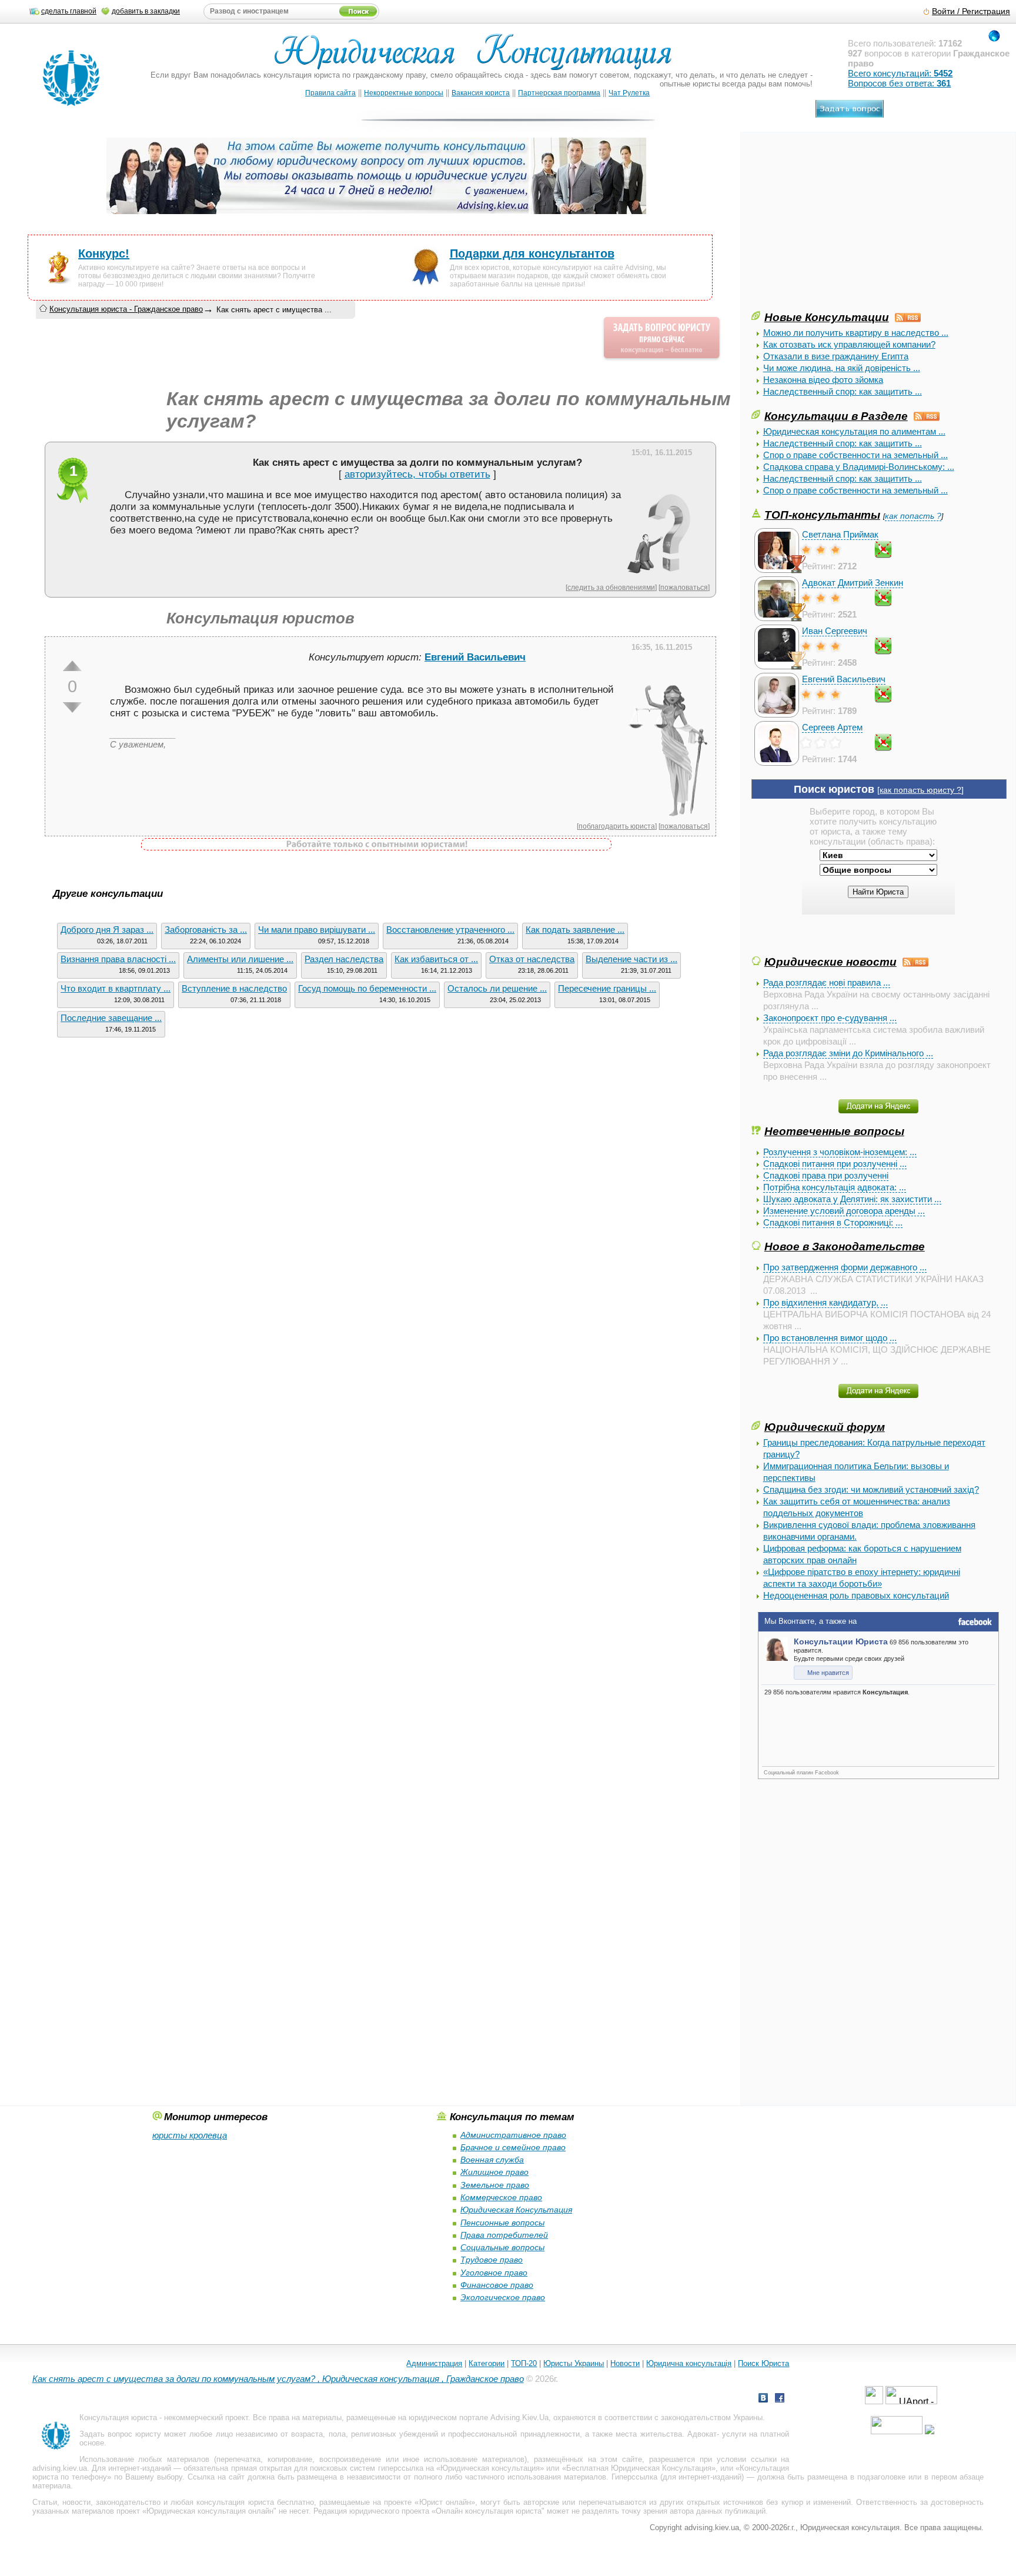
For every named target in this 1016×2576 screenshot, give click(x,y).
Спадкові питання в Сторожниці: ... (833, 1222)
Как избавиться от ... (436, 959)
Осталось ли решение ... (497, 988)
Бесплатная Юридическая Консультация (639, 2468)
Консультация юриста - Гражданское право (126, 309)
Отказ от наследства (532, 959)
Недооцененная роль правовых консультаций (856, 1595)
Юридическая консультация (490, 2468)
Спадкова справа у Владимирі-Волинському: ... (859, 467)
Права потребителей (504, 2235)
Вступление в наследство (234, 988)
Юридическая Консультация (516, 2210)
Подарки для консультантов (532, 253)
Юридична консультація (689, 2363)
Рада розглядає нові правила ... (827, 982)
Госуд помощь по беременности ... (367, 988)
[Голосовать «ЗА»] (72, 666)
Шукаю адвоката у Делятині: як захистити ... (852, 1199)
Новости (625, 2363)
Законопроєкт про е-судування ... (830, 1018)
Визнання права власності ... (118, 959)
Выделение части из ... (631, 959)
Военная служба (492, 2160)
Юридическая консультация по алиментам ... (854, 431)
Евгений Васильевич (844, 679)
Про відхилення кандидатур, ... (825, 1302)
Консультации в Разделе (836, 416)
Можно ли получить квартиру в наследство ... (856, 333)
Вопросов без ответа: (899, 83)
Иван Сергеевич (835, 631)
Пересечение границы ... (607, 988)
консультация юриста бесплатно (255, 2502)
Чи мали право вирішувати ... (317, 930)
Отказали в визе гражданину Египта (836, 356)
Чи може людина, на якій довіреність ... (842, 368)
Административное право (513, 2135)
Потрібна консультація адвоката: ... (835, 1187)
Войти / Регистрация (971, 11)
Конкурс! (104, 253)
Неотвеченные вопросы (834, 1131)
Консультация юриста (118, 2417)
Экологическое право (503, 2297)
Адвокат (702, 2434)
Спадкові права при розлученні (826, 1175)
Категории (487, 2363)
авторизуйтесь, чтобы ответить (417, 474)
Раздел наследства (344, 959)
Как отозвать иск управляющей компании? (849, 344)
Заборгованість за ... (206, 930)
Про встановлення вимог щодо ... (830, 1338)
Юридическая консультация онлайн (210, 2511)
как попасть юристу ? (920, 790)
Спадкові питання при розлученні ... (835, 1164)
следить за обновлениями (611, 587)
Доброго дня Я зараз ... (107, 930)
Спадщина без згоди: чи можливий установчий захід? (871, 1489)
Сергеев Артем (832, 727)
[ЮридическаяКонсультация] (478, 57)
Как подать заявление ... (575, 930)
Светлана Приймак (840, 534)
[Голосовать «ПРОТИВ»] (72, 708)
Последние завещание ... (111, 1018)
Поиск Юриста (763, 2363)
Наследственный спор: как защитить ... (843, 391)
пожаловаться (684, 587)
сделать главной (69, 11)
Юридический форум (825, 1427)
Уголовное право (494, 2273)
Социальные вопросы (502, 2247)
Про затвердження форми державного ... (845, 1267)
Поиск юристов (834, 789)
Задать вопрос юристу (120, 2434)
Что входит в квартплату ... (116, 988)
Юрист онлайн (445, 2502)
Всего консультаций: (900, 73)
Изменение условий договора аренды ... (844, 1211)
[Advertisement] (840, 226)
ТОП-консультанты (822, 515)
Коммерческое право (501, 2197)
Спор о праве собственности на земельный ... (855, 455)
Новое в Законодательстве (845, 1246)
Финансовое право (497, 2285)
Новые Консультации (827, 317)
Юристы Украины (574, 2363)
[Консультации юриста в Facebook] (780, 2399)
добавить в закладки (146, 11)
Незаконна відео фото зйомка (823, 380)
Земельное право (495, 2185)
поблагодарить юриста (617, 826)
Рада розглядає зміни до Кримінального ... (848, 1053)
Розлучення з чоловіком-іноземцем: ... (840, 1152)
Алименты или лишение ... (240, 959)
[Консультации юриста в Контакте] (763, 2399)
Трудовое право (492, 2260)
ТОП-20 (524, 2363)
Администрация (434, 2363)
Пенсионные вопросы (502, 2223)
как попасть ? (913, 516)
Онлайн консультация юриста (489, 2511)
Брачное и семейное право (513, 2147)
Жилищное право (494, 2172)
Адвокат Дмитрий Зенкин (853, 583)
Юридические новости (830, 962)
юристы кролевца (190, 2135)
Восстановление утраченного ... (450, 930)
